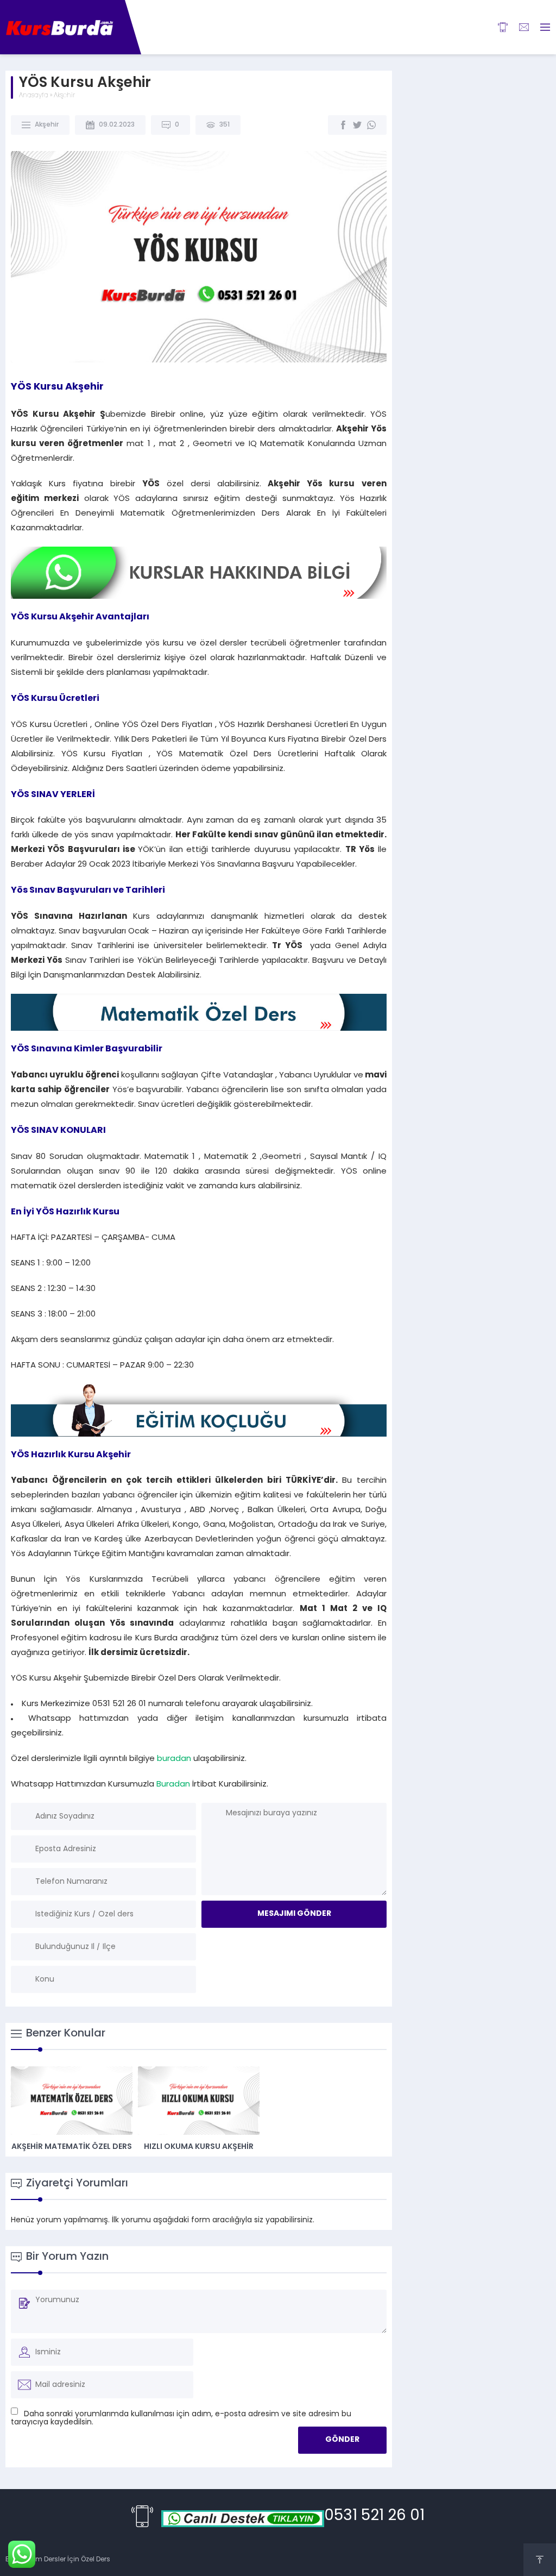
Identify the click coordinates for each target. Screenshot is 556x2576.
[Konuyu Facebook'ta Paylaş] (343, 125)
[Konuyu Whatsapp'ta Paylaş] (371, 125)
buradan (174, 1759)
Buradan (173, 1785)
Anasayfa (34, 96)
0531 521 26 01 (374, 2516)
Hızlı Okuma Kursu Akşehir (199, 2147)
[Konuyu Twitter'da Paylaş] (357, 125)
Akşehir (64, 96)
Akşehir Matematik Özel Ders (72, 2147)
